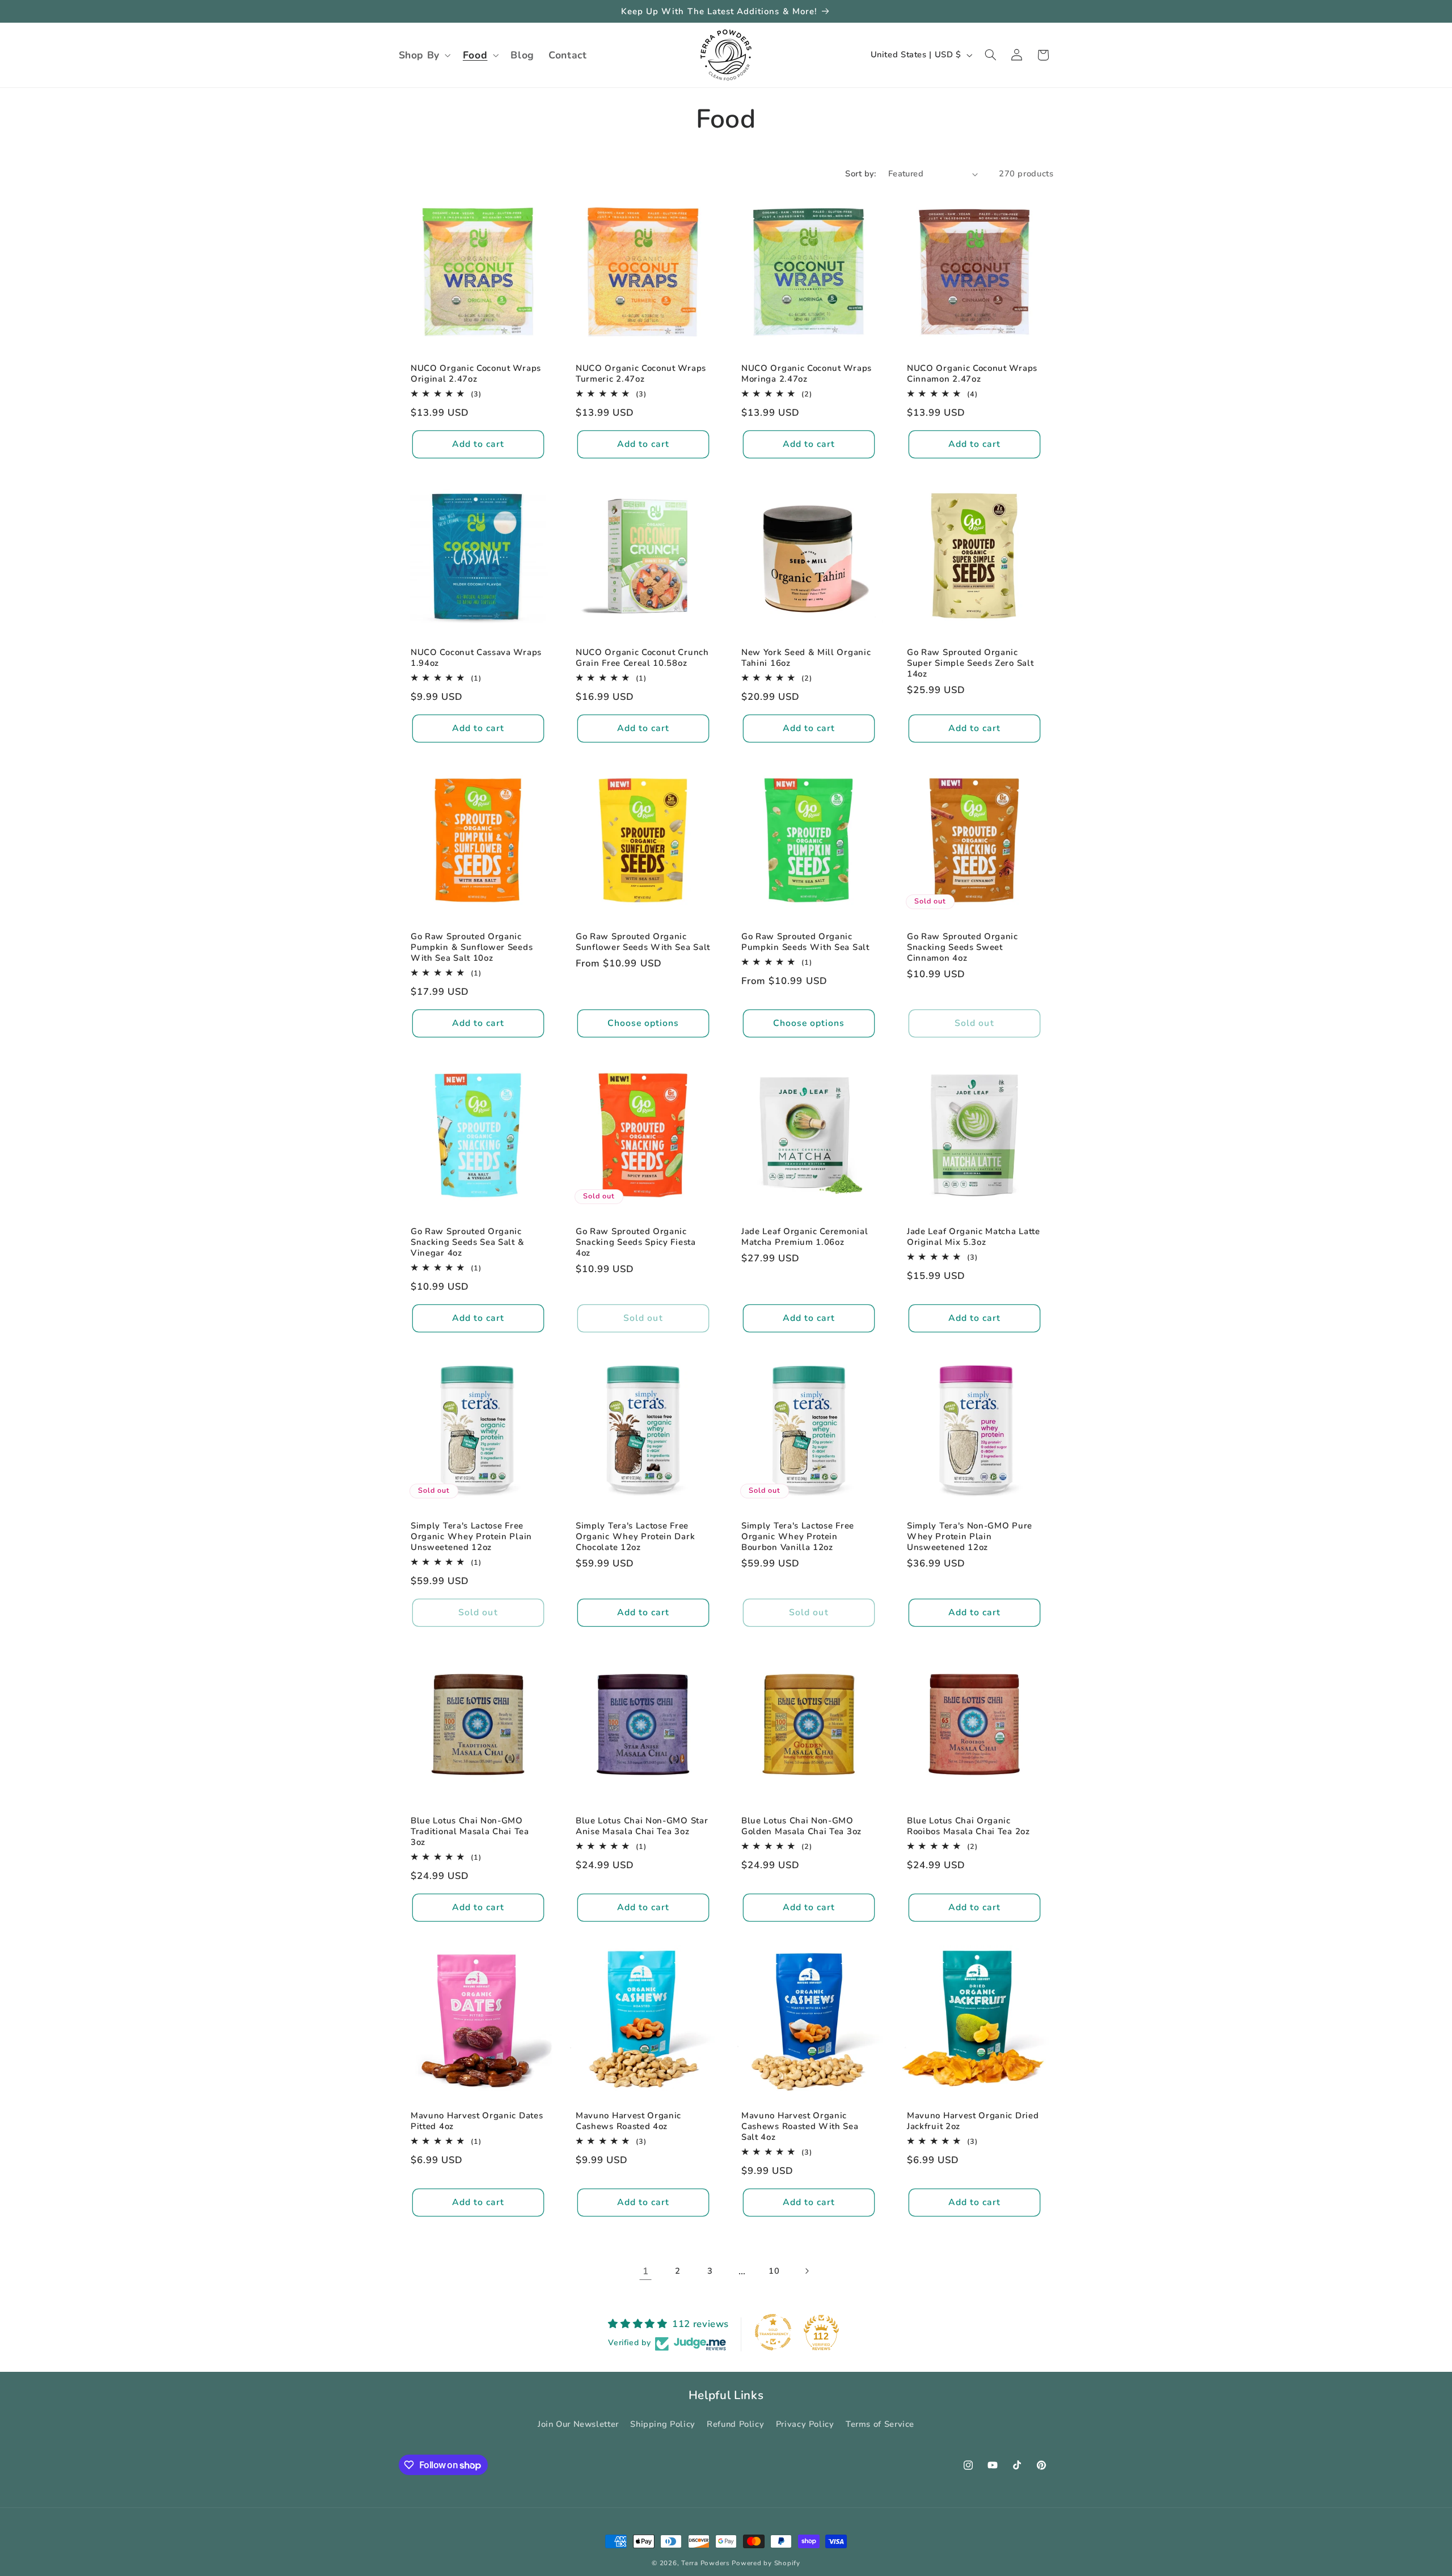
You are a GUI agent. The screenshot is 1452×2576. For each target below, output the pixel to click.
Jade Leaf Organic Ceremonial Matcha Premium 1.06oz (805, 1236)
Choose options (643, 1023)
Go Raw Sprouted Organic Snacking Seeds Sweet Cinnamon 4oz (963, 947)
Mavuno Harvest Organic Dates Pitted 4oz (477, 2121)
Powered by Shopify (766, 2563)
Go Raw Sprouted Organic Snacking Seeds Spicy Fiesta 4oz (636, 1242)
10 (774, 2271)
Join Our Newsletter (578, 2425)
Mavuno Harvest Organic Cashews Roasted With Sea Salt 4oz (800, 2127)
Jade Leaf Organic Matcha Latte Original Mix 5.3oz (974, 1236)
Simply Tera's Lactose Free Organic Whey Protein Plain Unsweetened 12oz (471, 1537)
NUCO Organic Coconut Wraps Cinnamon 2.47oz (972, 374)
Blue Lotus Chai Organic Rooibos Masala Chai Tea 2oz (968, 1826)
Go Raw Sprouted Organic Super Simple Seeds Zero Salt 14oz (970, 663)
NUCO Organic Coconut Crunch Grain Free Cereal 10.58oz (642, 658)
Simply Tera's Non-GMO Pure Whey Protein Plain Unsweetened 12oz (970, 1537)
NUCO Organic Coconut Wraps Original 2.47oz (476, 374)
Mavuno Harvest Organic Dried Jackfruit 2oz (973, 2121)
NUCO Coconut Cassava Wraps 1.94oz (476, 658)
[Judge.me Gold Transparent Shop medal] (773, 2332)
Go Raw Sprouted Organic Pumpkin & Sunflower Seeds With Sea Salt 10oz (472, 947)
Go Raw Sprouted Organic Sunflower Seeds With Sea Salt (643, 941)
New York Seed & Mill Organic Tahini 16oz (806, 658)
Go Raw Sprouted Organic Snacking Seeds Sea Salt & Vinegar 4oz (467, 1242)
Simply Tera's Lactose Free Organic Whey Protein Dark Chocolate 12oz (635, 1537)
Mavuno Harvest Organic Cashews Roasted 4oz (628, 2121)
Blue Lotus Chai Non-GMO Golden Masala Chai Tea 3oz (801, 1826)
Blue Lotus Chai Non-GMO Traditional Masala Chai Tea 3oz (470, 1832)
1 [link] (646, 2271)
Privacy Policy (805, 2425)
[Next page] (807, 2271)
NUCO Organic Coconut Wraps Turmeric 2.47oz (641, 374)
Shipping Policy (662, 2425)
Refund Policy (735, 2425)
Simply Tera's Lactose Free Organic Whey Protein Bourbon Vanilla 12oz (798, 1537)
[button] (423, 55)
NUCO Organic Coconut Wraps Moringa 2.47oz (807, 374)
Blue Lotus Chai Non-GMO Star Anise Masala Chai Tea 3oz (642, 1826)
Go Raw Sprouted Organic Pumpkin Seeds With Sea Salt (805, 941)
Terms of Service (880, 2425)
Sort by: (860, 174)
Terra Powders (706, 2563)
